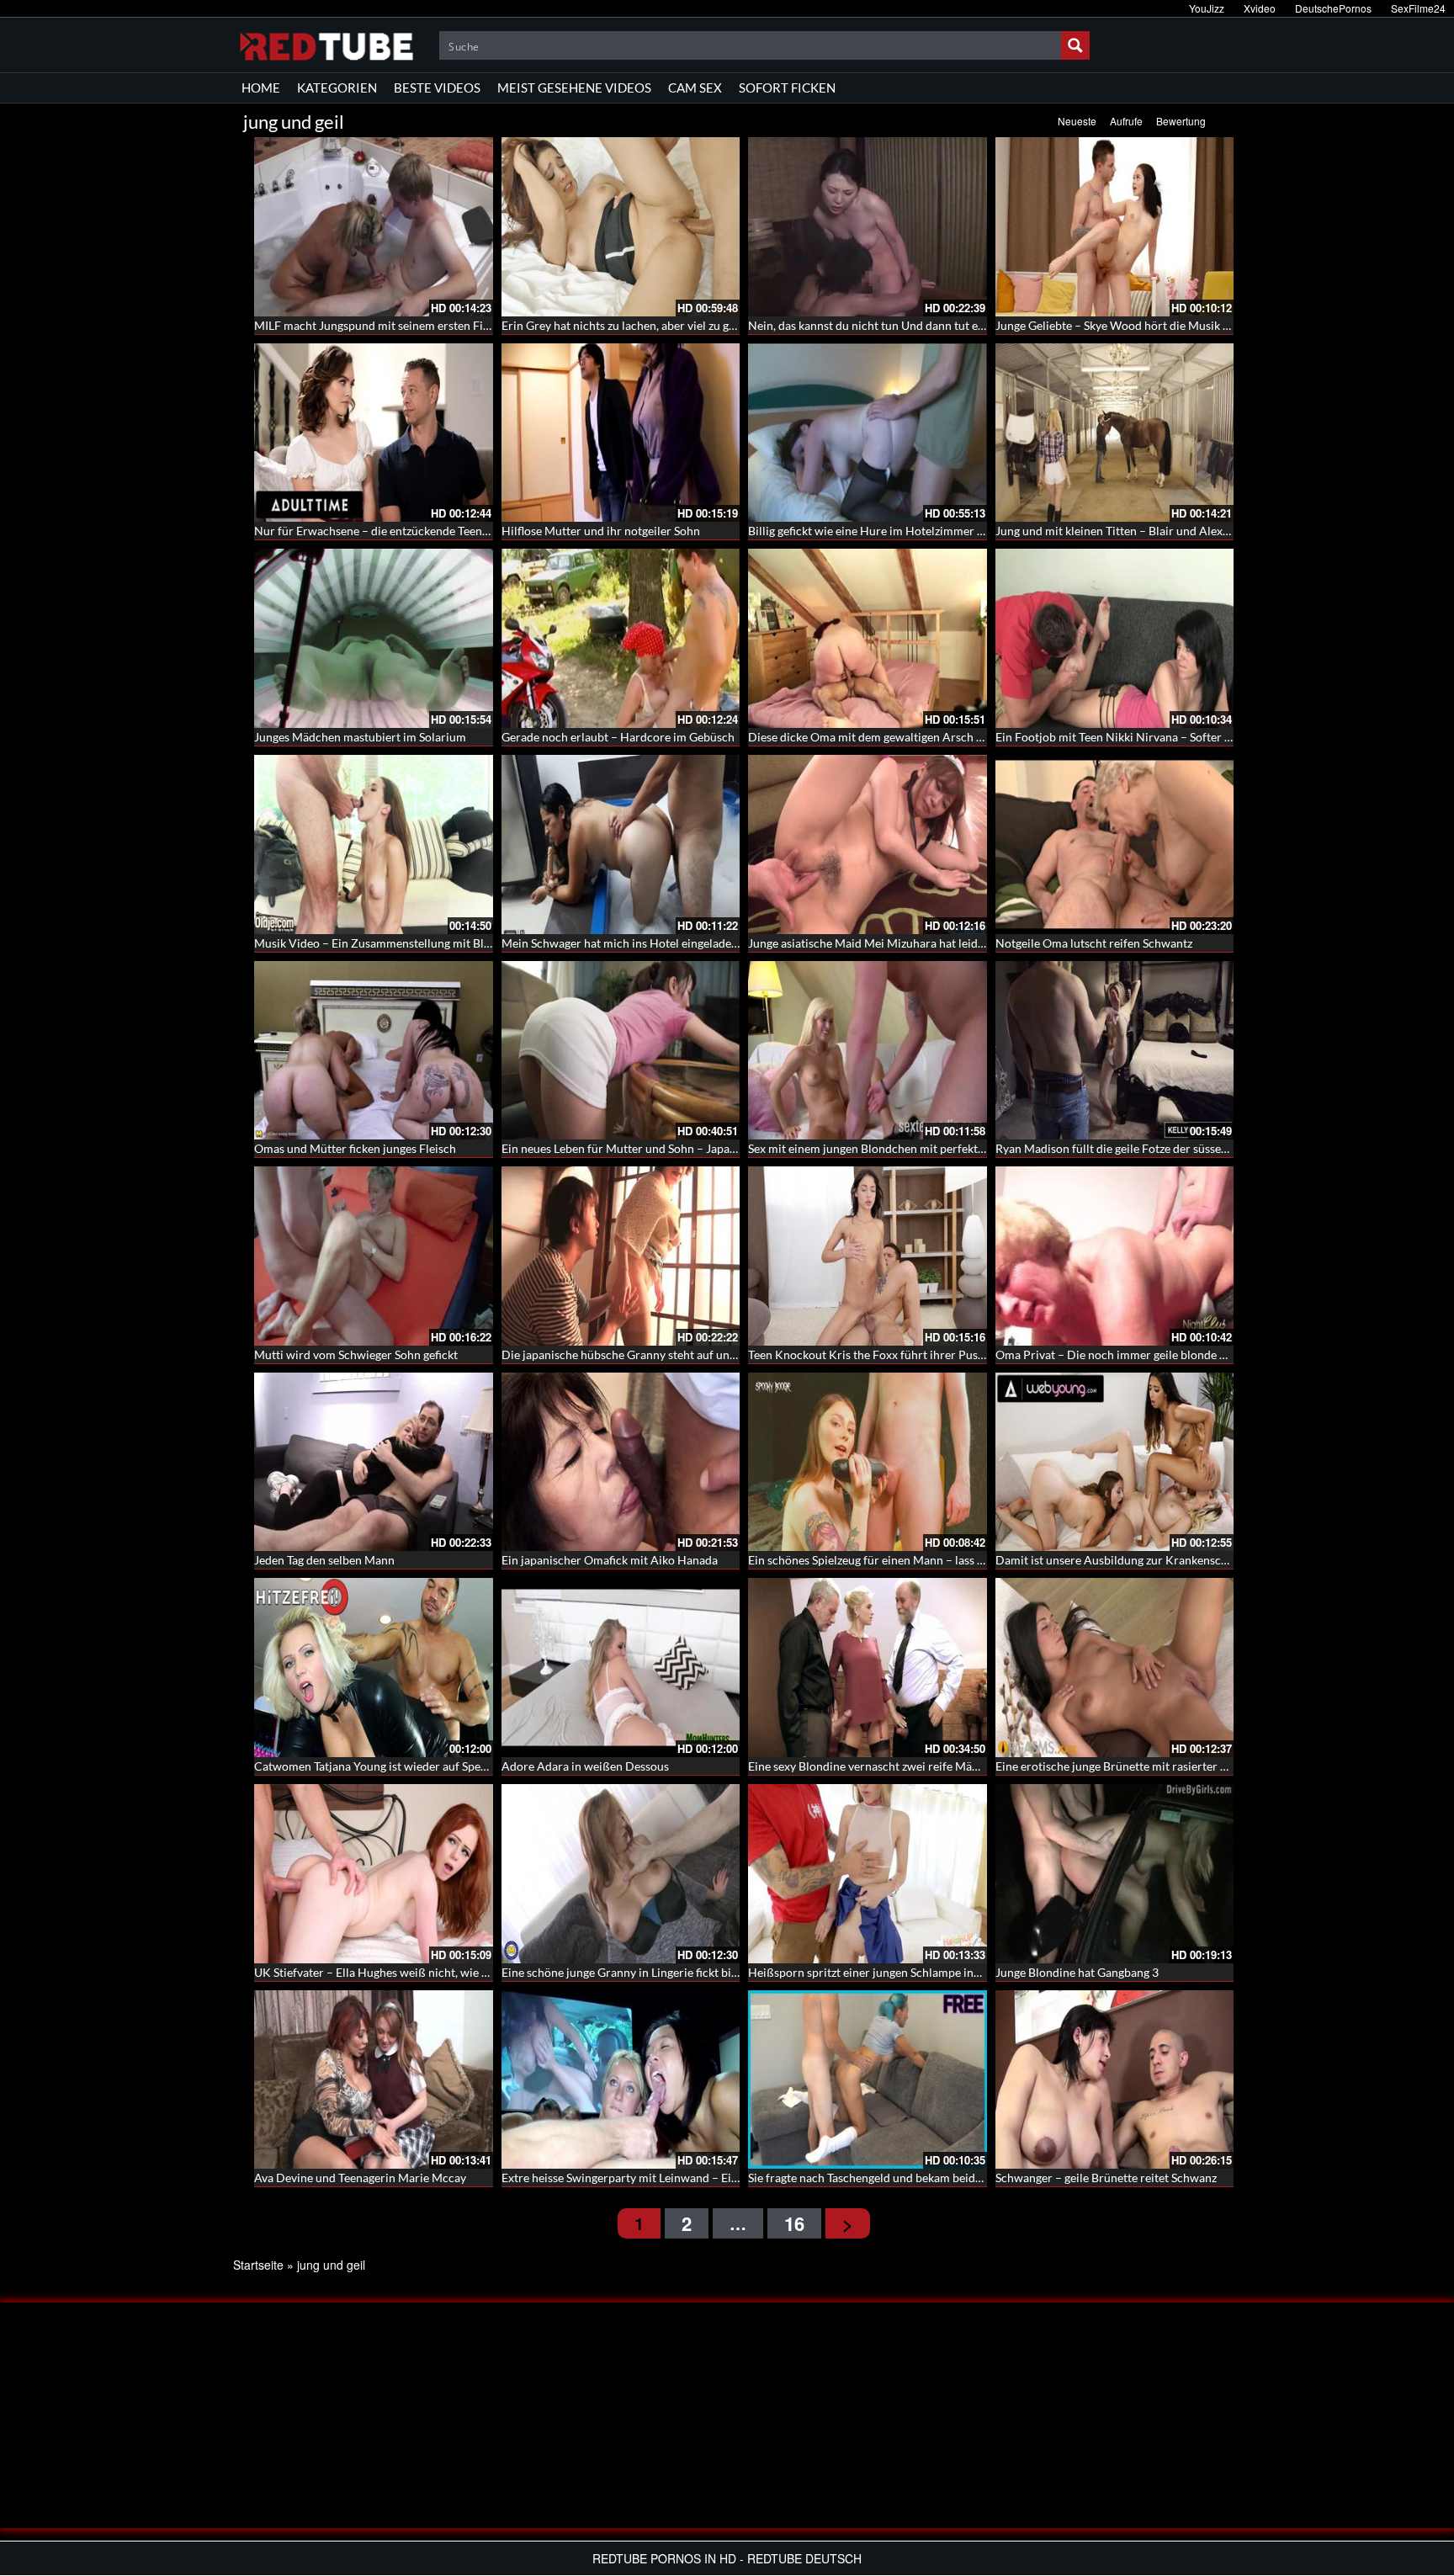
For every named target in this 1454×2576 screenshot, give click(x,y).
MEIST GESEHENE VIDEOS (574, 88)
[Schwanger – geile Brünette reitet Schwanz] (1115, 2080)
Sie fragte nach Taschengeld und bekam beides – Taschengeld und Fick (928, 2178)
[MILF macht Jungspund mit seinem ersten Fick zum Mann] (374, 227)
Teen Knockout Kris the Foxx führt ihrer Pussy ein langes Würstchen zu (933, 1354)
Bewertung (1181, 121)
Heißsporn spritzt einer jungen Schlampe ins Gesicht (884, 1972)
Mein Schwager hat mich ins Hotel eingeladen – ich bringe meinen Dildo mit (698, 943)
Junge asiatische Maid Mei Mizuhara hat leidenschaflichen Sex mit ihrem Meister (957, 943)
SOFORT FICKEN (787, 88)
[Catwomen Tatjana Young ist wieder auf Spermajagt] (374, 1668)
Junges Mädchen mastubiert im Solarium (360, 737)
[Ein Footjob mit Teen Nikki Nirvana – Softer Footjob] (1115, 638)
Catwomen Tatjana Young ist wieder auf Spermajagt (387, 1766)
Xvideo (1260, 8)
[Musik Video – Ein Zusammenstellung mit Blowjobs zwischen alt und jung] (374, 845)
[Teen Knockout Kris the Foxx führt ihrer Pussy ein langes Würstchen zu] (868, 1256)
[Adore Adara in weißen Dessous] (621, 1668)
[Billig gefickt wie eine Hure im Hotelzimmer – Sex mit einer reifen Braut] (868, 433)
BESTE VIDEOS (437, 88)
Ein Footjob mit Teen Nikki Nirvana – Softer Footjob (1130, 737)
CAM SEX (695, 88)
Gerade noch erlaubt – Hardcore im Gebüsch (618, 737)
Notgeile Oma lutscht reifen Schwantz (1094, 943)
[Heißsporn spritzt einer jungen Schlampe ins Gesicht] (868, 1874)
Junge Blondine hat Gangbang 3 (1077, 1972)
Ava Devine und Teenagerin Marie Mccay (360, 2178)
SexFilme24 (1418, 8)
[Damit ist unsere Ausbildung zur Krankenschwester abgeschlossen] (1115, 1462)
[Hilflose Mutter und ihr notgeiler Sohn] (621, 433)
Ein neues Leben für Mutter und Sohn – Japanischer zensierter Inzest (679, 1148)
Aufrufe (1126, 121)
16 (794, 2223)
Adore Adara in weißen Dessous (585, 1766)
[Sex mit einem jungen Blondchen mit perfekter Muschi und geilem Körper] (868, 1051)
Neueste (1077, 121)
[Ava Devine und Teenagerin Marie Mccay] (374, 2080)
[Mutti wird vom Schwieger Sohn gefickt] (374, 1256)
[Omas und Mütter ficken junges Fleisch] (374, 1051)
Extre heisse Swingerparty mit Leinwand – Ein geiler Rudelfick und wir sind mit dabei (721, 2178)
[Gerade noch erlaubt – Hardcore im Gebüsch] (621, 638)
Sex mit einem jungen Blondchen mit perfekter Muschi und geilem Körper (939, 1148)
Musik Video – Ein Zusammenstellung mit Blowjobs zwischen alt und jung (445, 943)
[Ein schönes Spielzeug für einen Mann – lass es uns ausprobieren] (868, 1462)
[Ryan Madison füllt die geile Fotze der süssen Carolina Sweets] (1115, 1051)
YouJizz (1207, 8)
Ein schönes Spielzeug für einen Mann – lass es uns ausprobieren (915, 1560)
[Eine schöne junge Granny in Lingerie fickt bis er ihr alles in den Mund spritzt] (621, 1874)
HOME (261, 88)
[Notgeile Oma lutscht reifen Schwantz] (1115, 845)
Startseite (258, 2265)
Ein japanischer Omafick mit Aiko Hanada (610, 1560)
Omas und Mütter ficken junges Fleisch (355, 1148)
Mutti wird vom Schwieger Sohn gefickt (356, 1354)
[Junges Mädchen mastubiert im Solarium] (374, 638)
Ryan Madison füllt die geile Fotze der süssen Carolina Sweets (1155, 1148)
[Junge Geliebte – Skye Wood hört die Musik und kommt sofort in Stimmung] (1115, 227)
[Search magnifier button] (1075, 45)
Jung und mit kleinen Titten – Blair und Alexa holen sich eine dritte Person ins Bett (1209, 531)
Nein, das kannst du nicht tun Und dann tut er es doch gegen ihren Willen (937, 325)
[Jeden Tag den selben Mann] (374, 1462)
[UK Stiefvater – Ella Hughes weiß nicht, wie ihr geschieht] (374, 1874)
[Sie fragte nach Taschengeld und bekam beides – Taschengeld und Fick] (868, 2080)
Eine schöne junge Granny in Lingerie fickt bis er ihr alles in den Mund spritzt (700, 1972)
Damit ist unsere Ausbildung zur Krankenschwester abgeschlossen (1168, 1560)
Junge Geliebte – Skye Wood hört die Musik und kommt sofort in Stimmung (1190, 325)
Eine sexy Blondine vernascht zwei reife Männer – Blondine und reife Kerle (942, 1766)
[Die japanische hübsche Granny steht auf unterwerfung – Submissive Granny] (621, 1256)
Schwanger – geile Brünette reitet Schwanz (1106, 2178)
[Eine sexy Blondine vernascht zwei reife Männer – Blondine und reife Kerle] (868, 1668)
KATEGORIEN (337, 88)
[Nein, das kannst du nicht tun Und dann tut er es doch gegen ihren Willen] (868, 227)
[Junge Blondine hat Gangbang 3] (1115, 1874)
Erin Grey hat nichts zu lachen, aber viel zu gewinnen (637, 325)
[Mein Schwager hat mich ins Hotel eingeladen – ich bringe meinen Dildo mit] (621, 845)
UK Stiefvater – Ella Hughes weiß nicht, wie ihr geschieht (401, 1972)
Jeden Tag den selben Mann (324, 1560)
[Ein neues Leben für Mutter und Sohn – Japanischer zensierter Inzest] (621, 1051)
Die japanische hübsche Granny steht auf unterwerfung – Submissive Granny (700, 1354)
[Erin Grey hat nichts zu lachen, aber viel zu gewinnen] (621, 227)
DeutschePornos (1333, 8)
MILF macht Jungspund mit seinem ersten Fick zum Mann (403, 325)
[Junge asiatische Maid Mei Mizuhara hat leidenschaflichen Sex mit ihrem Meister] (868, 845)
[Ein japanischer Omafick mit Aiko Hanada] (621, 1462)
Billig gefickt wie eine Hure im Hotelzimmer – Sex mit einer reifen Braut (934, 531)
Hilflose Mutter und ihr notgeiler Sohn (601, 531)
